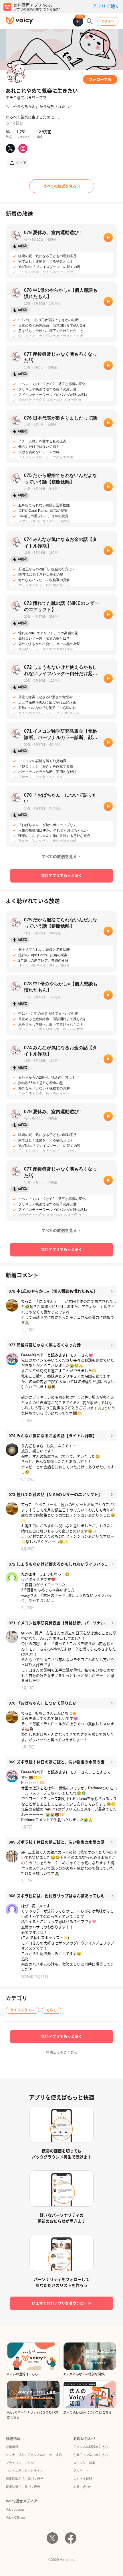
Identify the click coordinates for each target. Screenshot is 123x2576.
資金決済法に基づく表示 (23, 2487)
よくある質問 (83, 2479)
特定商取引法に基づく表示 (25, 2479)
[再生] (108, 237)
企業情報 (12, 2447)
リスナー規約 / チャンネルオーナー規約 (34, 2455)
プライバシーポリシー (21, 2463)
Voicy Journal (15, 2509)
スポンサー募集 (84, 2463)
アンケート (81, 2471)
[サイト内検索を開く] (90, 21)
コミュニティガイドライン (24, 2471)
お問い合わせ (83, 2487)
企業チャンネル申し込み (91, 2455)
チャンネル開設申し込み (91, 2447)
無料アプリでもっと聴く (62, 876)
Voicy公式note (16, 2517)
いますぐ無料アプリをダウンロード (61, 2303)
